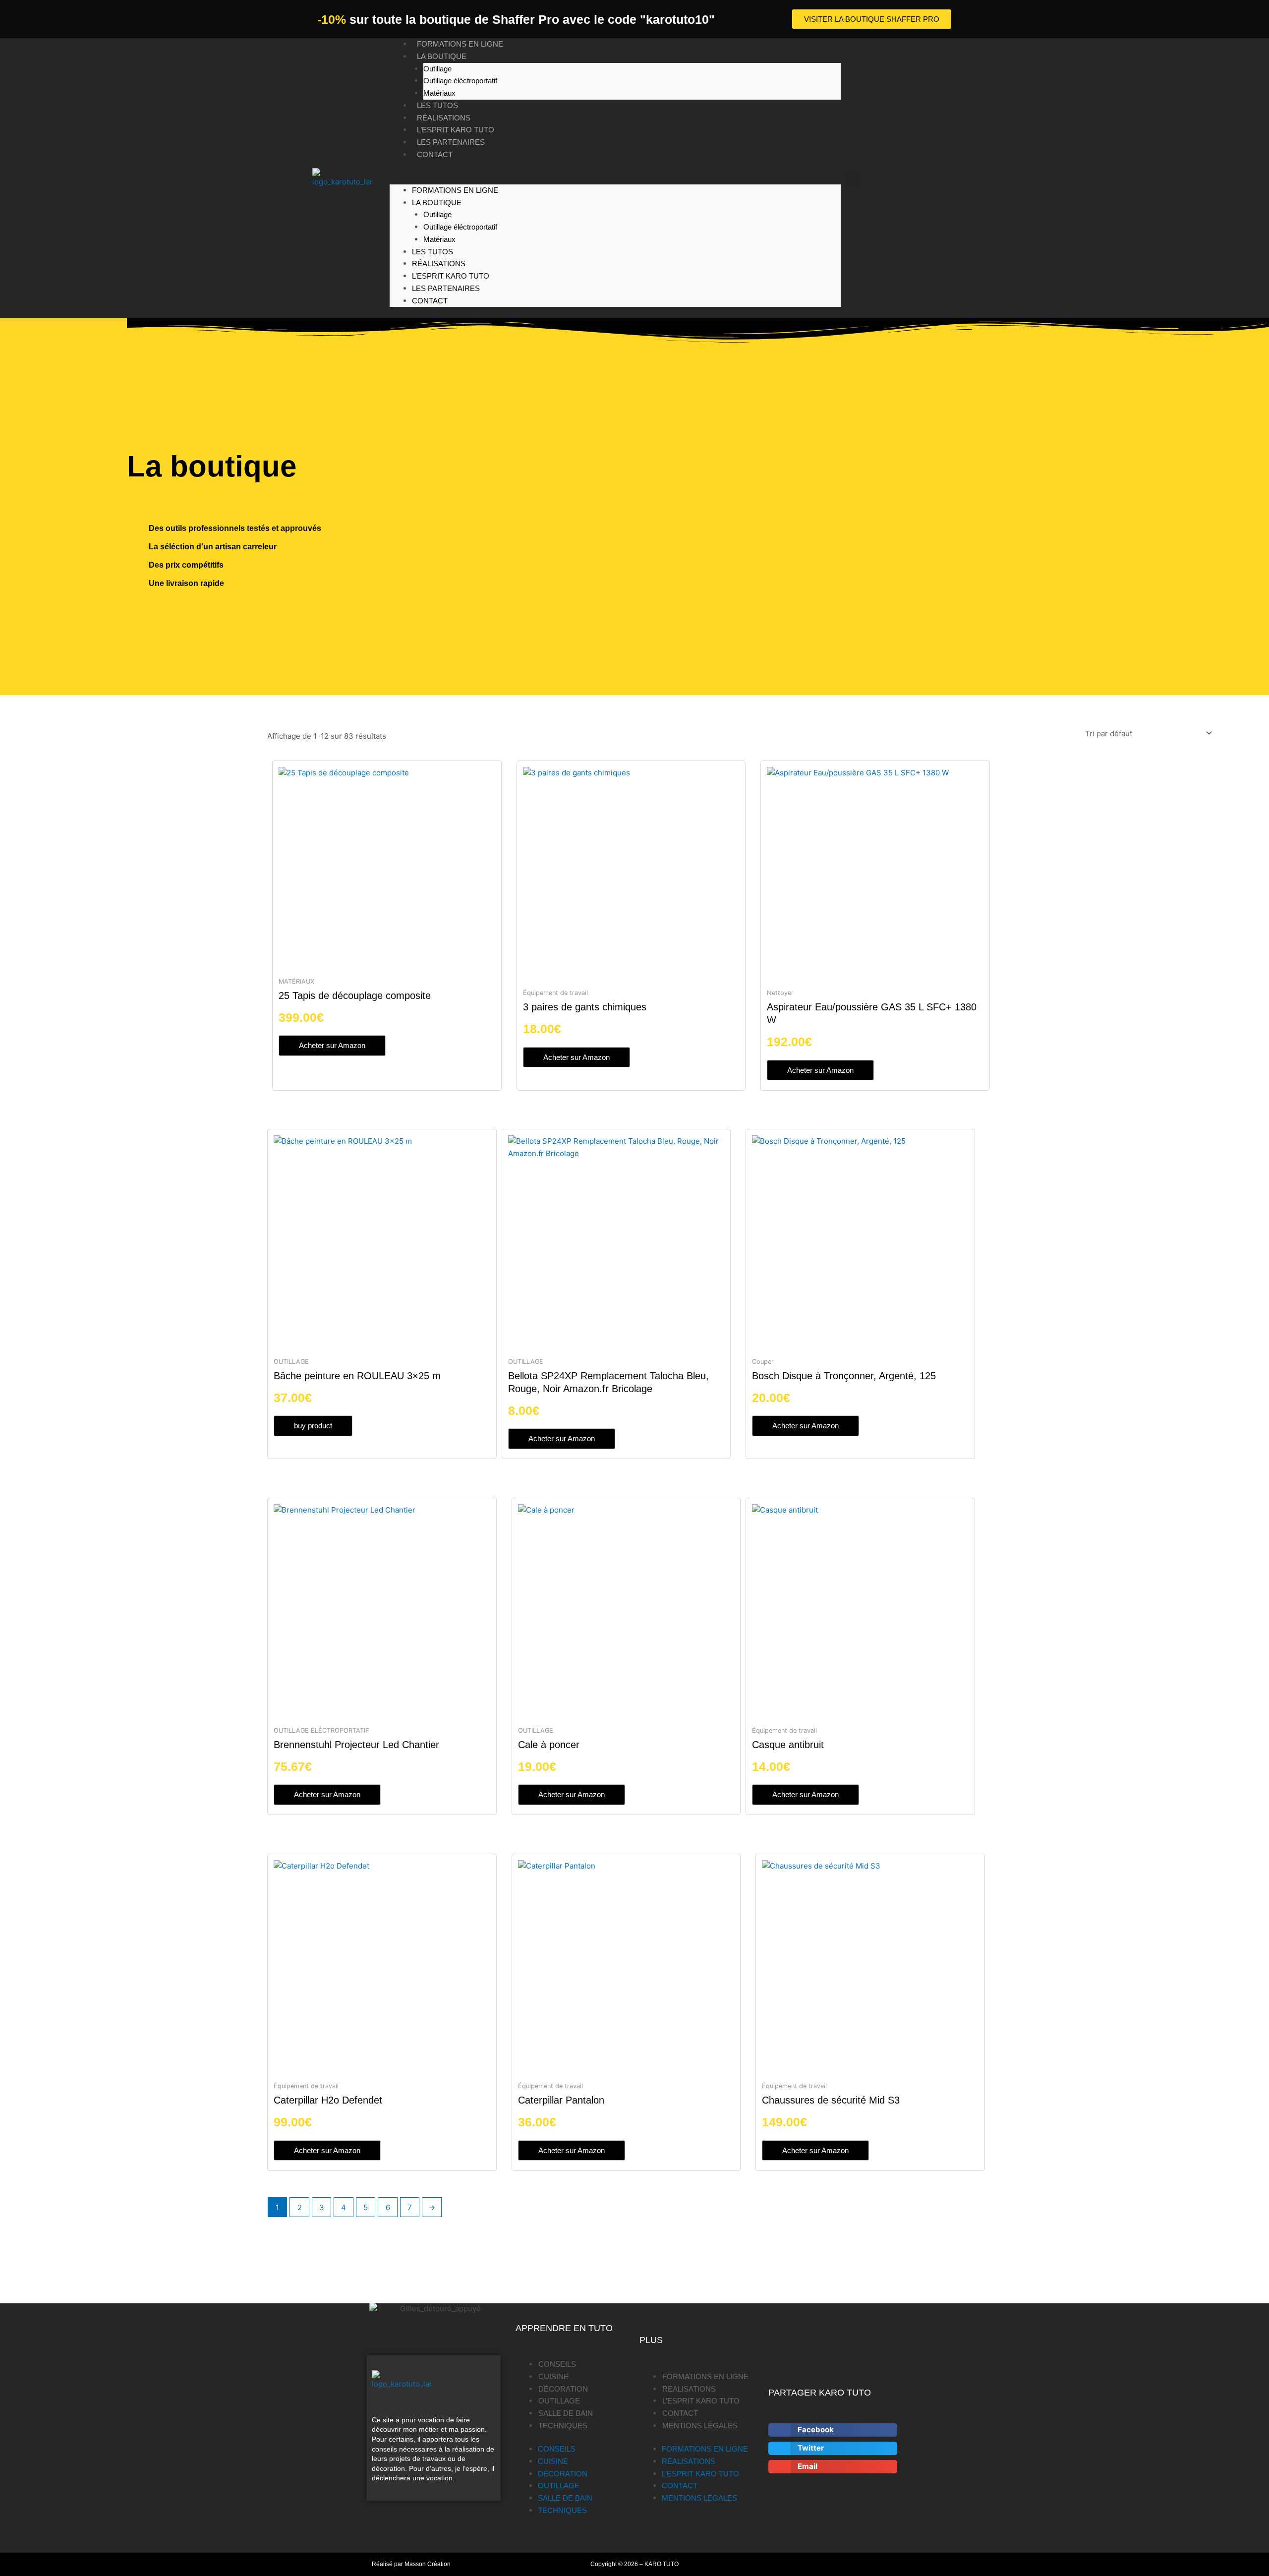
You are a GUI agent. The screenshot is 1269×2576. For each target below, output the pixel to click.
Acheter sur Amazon (332, 1045)
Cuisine (553, 2376)
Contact (435, 154)
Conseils (557, 2364)
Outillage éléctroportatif (460, 81)
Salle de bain (566, 2413)
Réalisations (444, 118)
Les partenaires (451, 142)
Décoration (563, 2389)
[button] (615, 178)
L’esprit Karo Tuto (456, 130)
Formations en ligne (460, 44)
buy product (313, 1426)
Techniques (563, 2426)
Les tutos (437, 105)
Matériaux (439, 93)
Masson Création (428, 2564)
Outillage (437, 69)
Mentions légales (700, 2426)
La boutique (442, 56)
